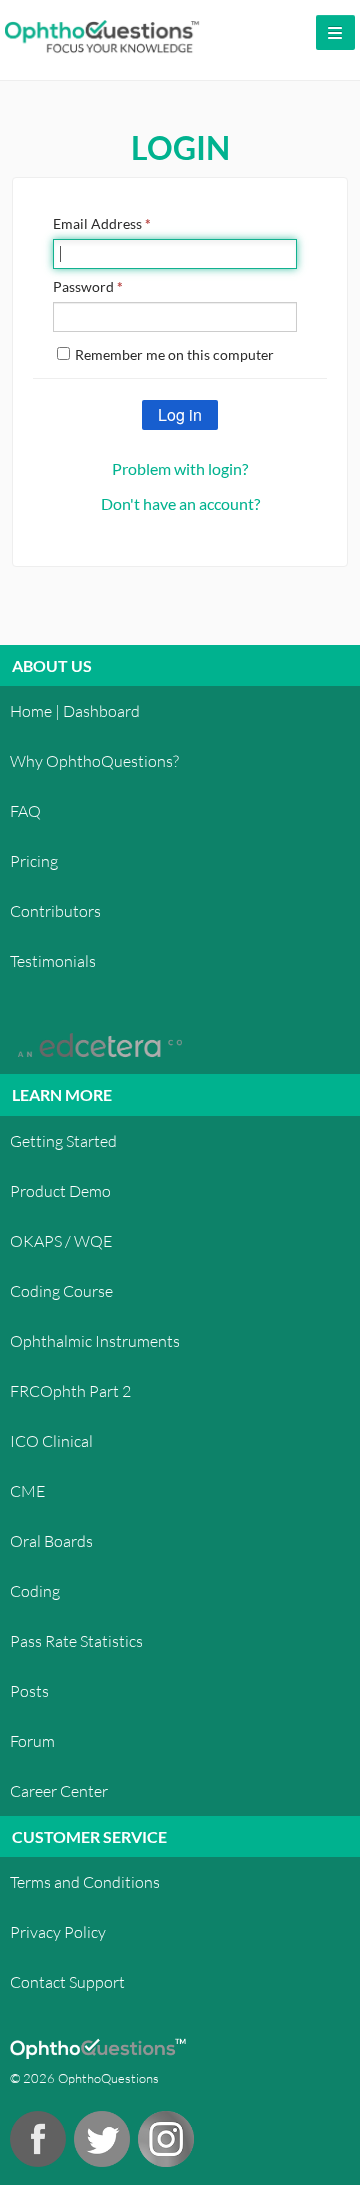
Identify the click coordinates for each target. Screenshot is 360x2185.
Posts (29, 1690)
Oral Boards (51, 1540)
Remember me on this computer (174, 354)
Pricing (34, 860)
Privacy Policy (58, 1931)
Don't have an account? (180, 503)
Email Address (102, 223)
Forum (32, 1740)
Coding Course (61, 1290)
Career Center (59, 1790)
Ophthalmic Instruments (95, 1340)
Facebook (38, 2139)
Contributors (55, 910)
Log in (180, 414)
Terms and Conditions (85, 1881)
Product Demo (60, 1190)
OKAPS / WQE (61, 1240)
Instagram (166, 2139)
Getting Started (63, 1140)
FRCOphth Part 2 (70, 1390)
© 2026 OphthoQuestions (84, 2078)
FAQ (25, 810)
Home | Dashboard (75, 710)
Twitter (102, 2139)
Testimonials (53, 960)
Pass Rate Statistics (76, 1640)
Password (88, 286)
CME (27, 1490)
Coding (35, 1590)
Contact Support (67, 1981)
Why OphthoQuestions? (94, 760)
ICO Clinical (51, 1440)
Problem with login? (180, 468)
